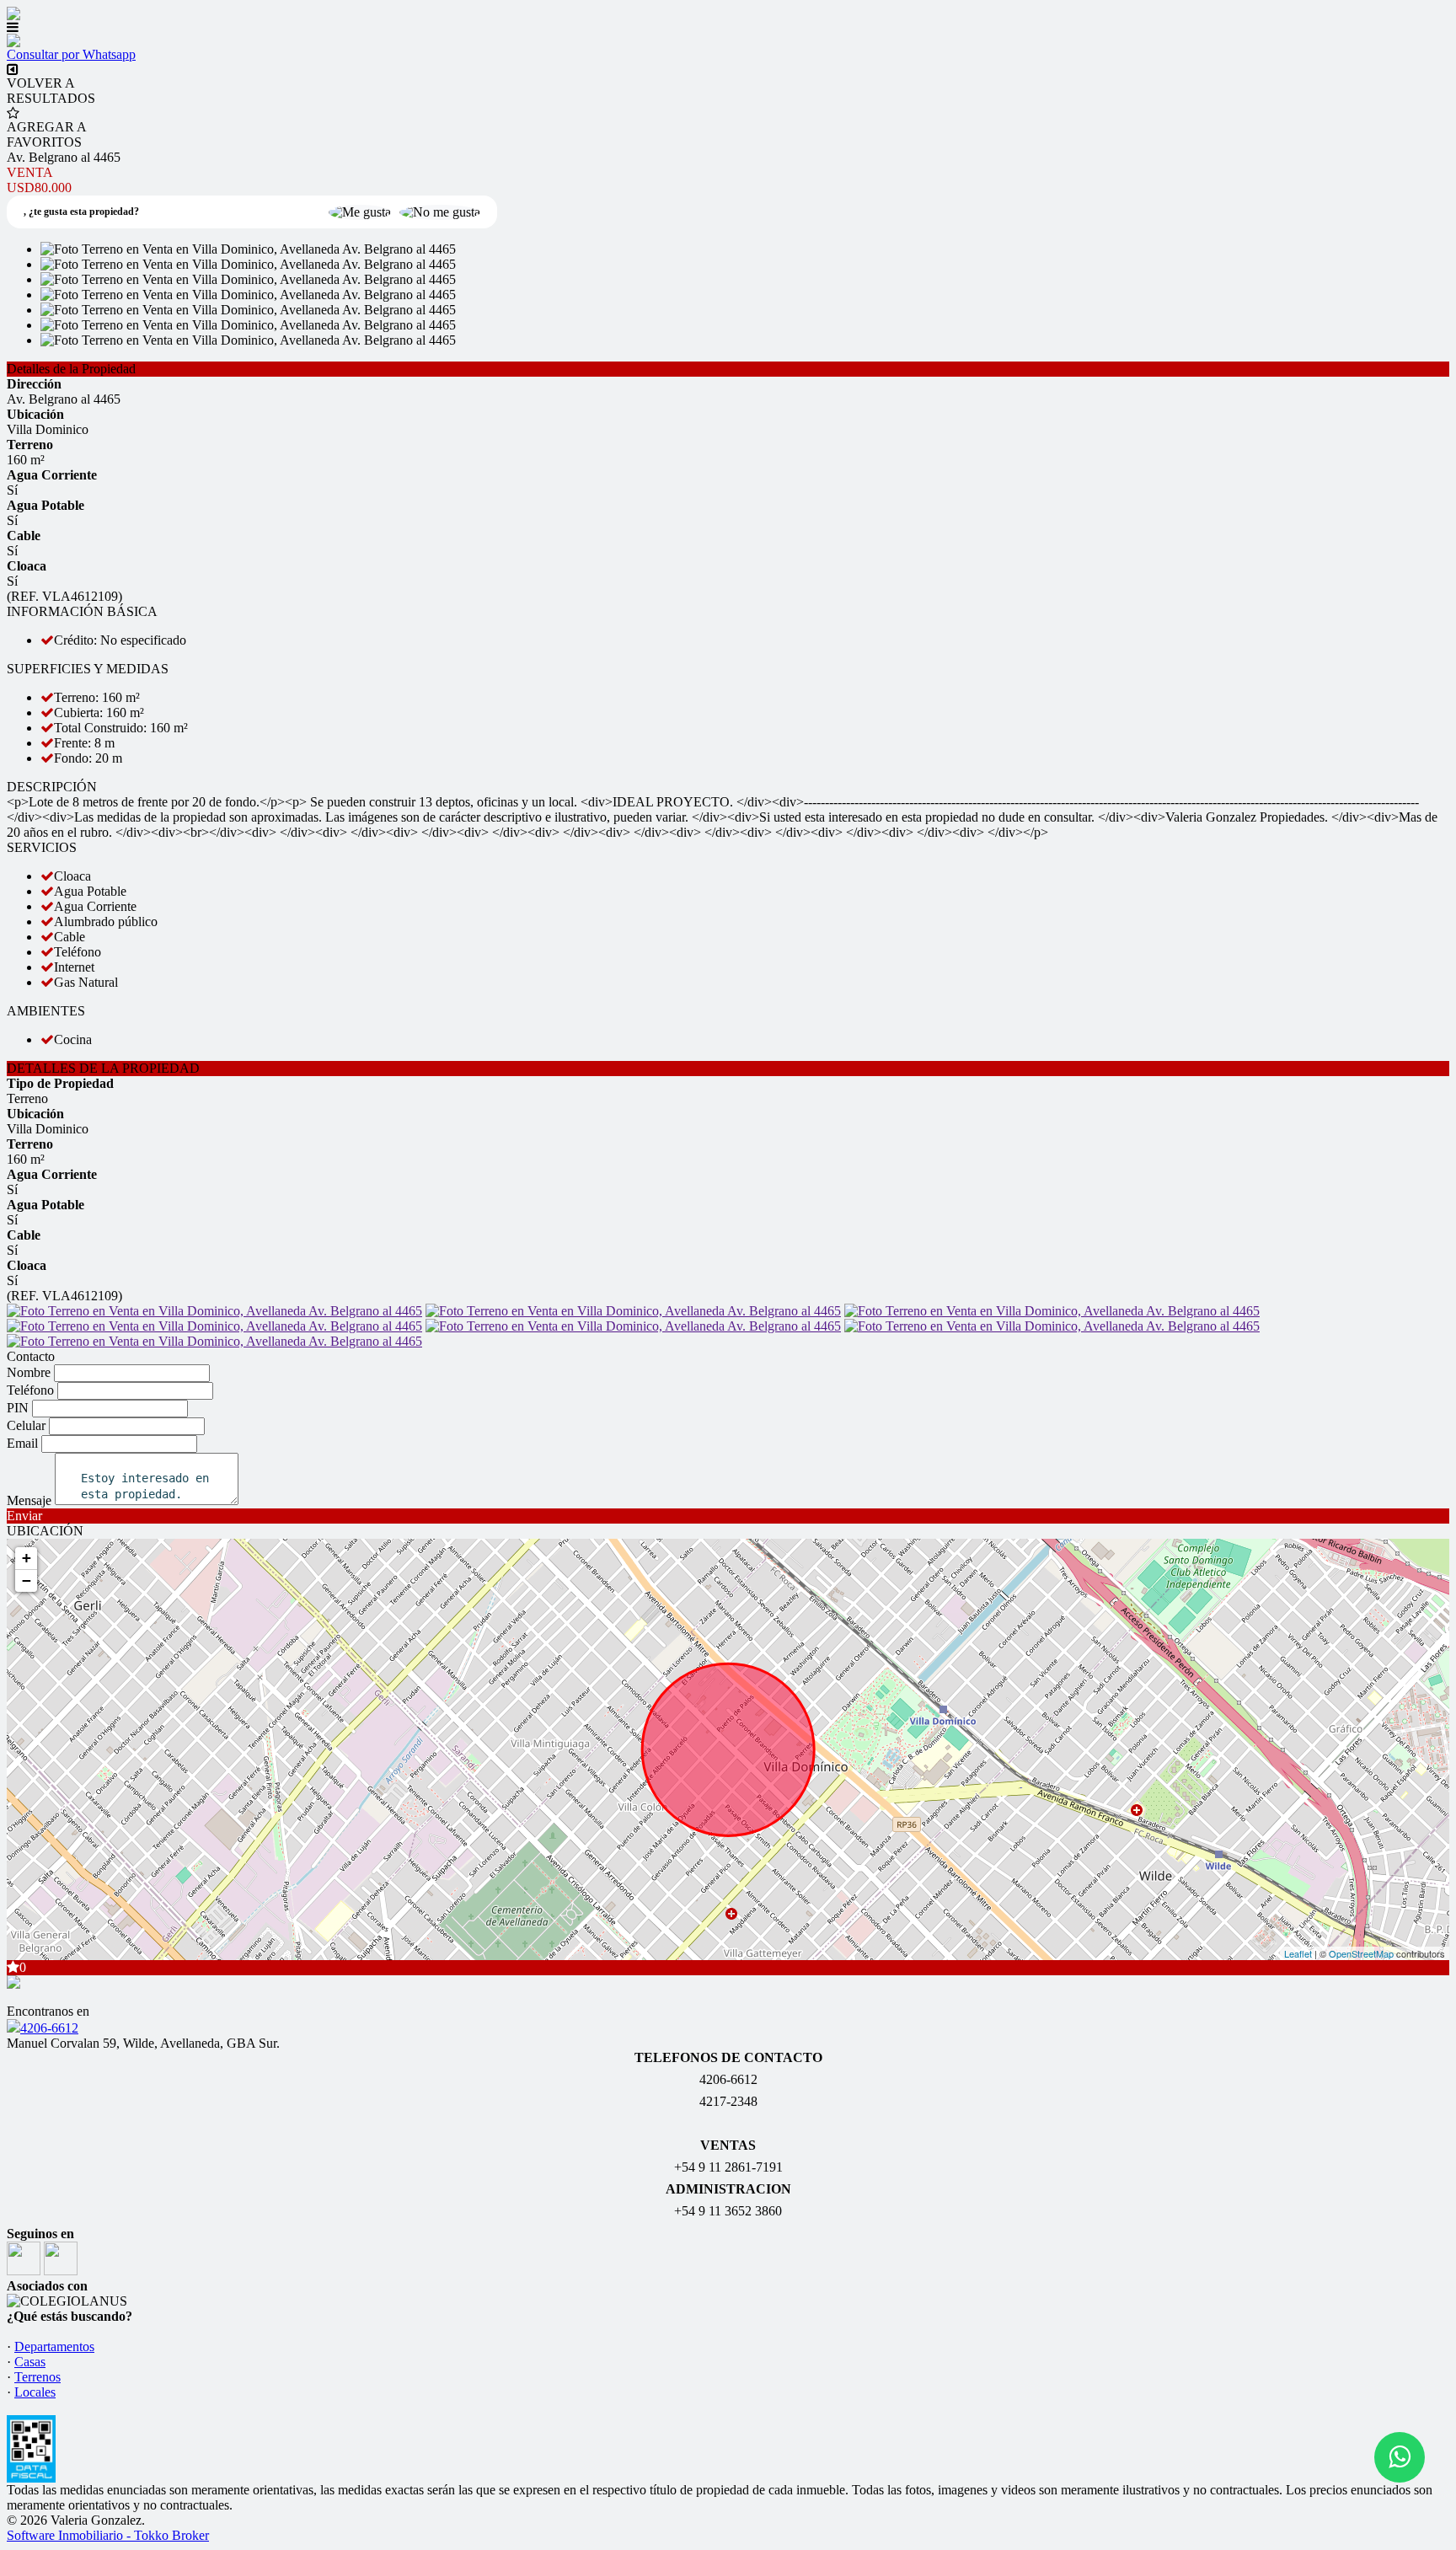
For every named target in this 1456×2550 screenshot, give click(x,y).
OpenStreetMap (1361, 1953)
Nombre (29, 1372)
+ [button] (27, 1558)
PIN (18, 1408)
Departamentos (54, 2346)
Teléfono (30, 1390)
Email (22, 1443)
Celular (26, 1425)
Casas (30, 2362)
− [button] (27, 1580)
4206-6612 (49, 2028)
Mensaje (29, 1500)
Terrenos (37, 2377)
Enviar (24, 1516)
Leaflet (1298, 1953)
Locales (35, 2392)
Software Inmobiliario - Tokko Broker (108, 2535)
